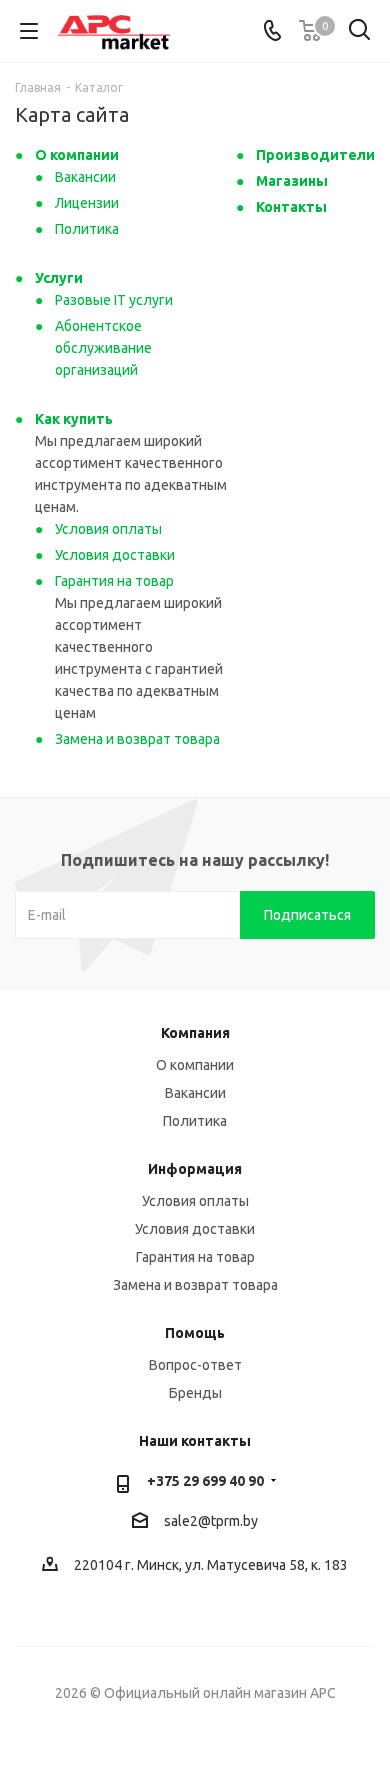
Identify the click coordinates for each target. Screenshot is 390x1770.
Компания (195, 1033)
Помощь (195, 1333)
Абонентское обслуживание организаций (103, 348)
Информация (195, 1169)
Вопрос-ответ (195, 1365)
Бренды (195, 1393)
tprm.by (234, 1521)
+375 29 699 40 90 (205, 1481)
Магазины (292, 181)
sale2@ (187, 1521)
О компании (77, 155)
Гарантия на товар (114, 581)
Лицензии (87, 203)
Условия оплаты (108, 529)
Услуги (59, 278)
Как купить (74, 419)
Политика (87, 229)
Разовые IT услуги (114, 300)
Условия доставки (115, 555)
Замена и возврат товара (137, 739)
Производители (315, 155)
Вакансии (85, 177)
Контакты (291, 207)
